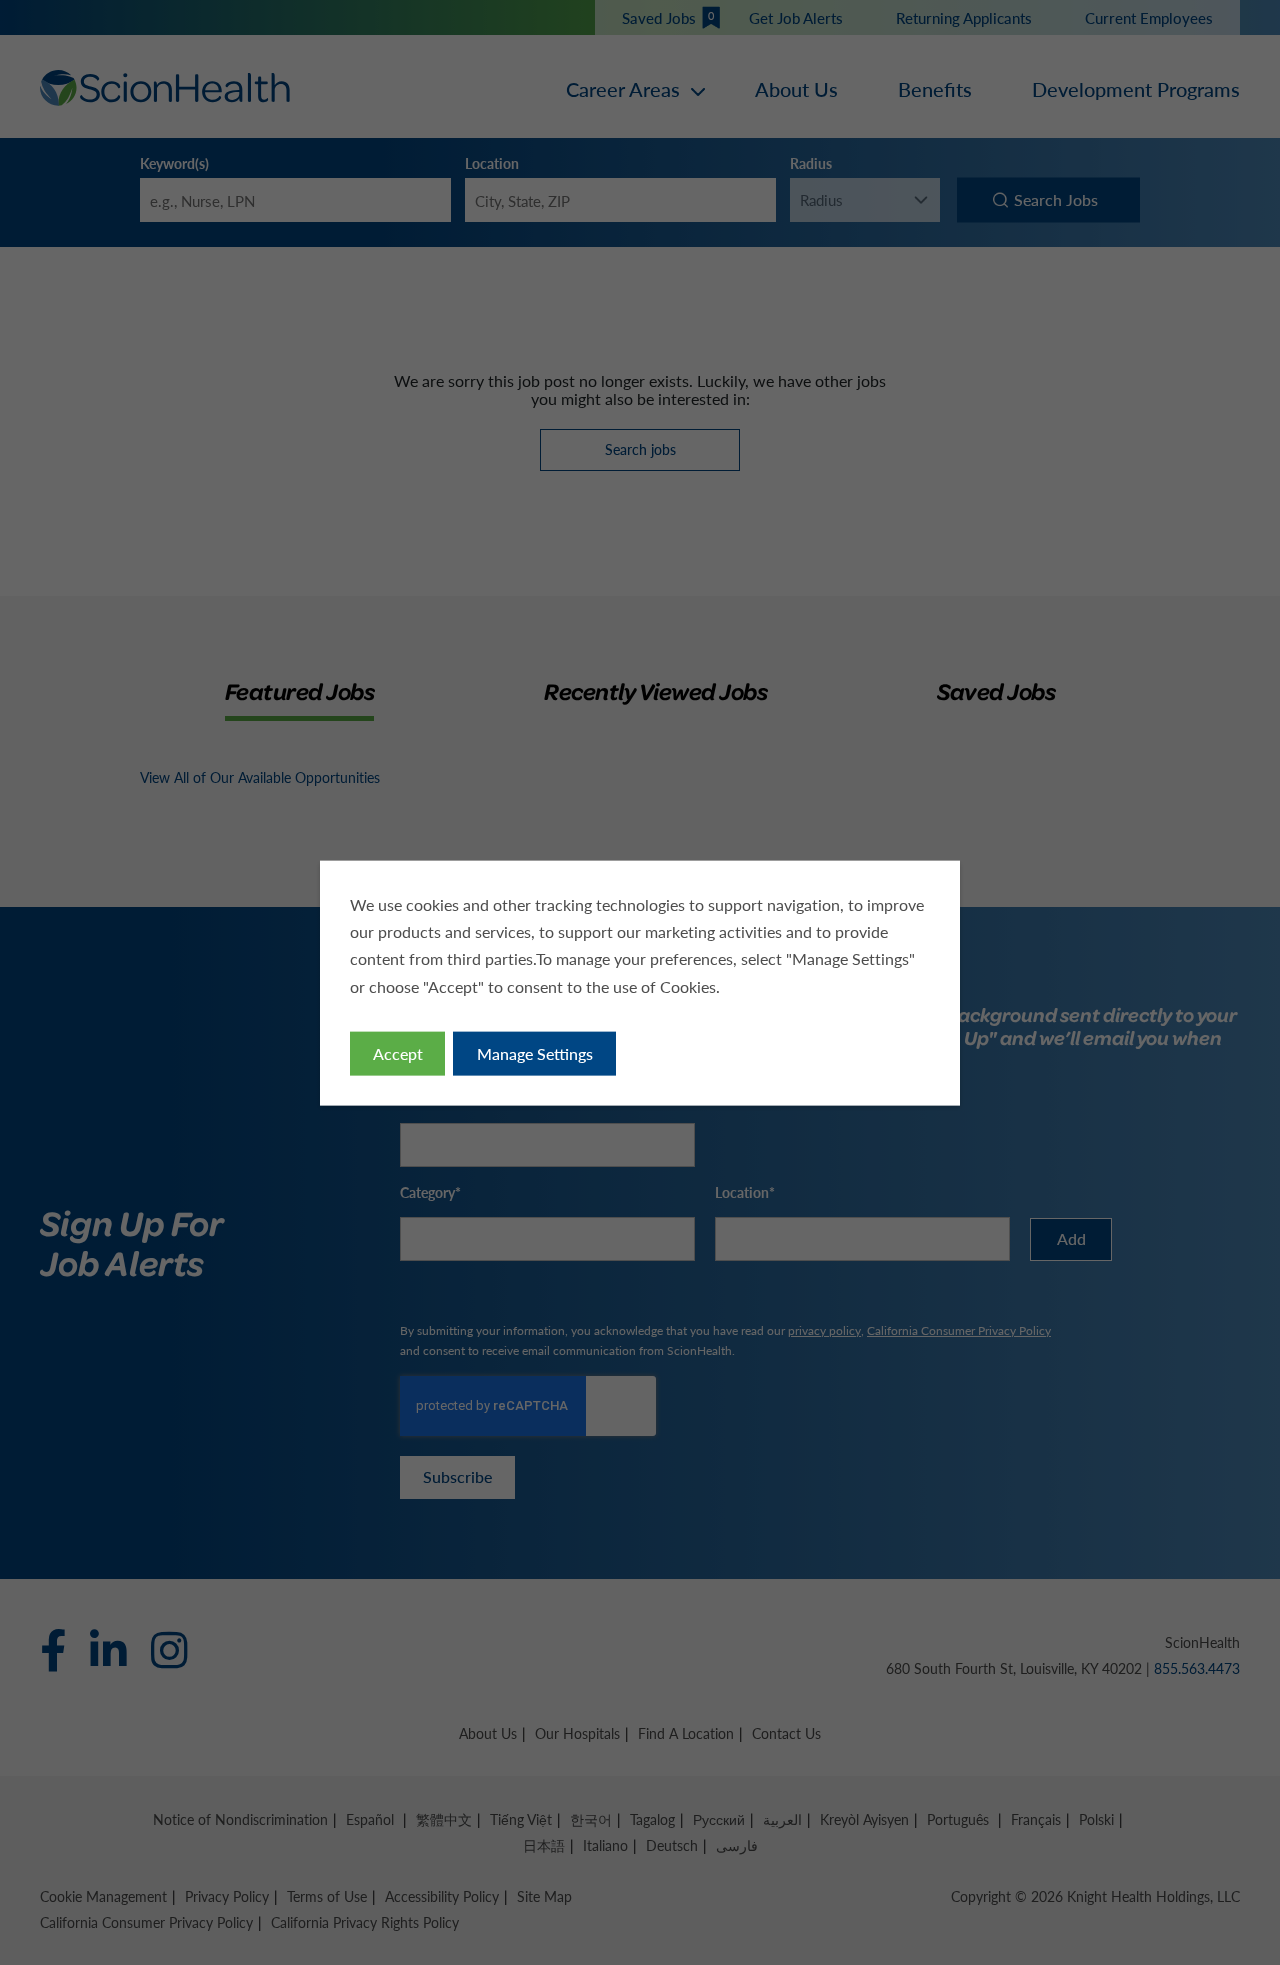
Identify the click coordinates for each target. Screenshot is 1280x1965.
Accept (398, 1052)
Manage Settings (535, 1052)
